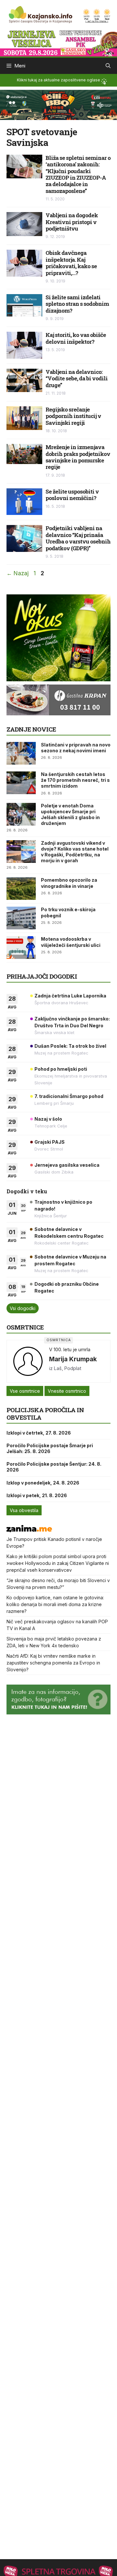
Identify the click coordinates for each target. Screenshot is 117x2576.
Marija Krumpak (73, 1359)
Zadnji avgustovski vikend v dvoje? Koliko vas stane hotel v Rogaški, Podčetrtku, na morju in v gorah (75, 852)
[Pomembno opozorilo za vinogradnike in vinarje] (21, 888)
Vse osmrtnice (25, 1391)
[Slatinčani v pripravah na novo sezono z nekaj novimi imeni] (21, 753)
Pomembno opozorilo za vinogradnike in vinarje (69, 883)
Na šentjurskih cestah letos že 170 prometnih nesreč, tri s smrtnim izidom (75, 780)
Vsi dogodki (23, 1308)
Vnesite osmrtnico (67, 1391)
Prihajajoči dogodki (42, 976)
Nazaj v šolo (48, 1119)
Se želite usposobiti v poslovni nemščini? (72, 495)
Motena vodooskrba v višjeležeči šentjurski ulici (71, 942)
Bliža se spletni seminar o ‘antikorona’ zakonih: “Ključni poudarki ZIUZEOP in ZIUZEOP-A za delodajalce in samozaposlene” (78, 174)
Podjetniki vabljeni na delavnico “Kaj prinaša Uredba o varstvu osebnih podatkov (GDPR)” (78, 538)
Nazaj (18, 573)
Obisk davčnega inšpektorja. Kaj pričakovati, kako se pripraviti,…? (71, 263)
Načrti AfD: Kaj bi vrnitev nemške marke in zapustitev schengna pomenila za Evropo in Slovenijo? (53, 1663)
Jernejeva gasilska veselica (67, 1165)
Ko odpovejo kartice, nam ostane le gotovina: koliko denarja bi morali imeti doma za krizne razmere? (55, 1604)
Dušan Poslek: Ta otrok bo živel (70, 1046)
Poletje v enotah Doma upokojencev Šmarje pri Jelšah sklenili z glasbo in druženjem (70, 815)
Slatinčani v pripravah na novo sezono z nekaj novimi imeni (76, 748)
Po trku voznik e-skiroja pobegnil (68, 912)
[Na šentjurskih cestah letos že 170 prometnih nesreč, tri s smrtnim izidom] (21, 783)
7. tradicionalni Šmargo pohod (69, 1096)
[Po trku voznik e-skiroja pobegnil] (21, 918)
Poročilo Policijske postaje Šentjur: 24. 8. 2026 (54, 1467)
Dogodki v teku (27, 1191)
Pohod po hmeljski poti (61, 1069)
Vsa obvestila (24, 1510)
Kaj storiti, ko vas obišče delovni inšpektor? (76, 338)
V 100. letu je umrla (70, 1349)
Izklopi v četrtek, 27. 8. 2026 (39, 1433)
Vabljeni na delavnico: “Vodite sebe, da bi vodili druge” (77, 378)
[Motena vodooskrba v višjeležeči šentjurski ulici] (21, 948)
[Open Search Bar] (108, 66)
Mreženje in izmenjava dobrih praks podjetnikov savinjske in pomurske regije (78, 457)
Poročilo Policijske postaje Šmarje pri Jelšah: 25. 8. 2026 (50, 1448)
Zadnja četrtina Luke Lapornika (70, 996)
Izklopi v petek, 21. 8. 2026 (37, 1495)
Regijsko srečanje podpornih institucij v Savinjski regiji (73, 416)
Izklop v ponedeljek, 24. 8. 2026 (43, 1483)
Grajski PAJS (50, 1142)
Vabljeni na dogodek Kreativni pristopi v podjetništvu (72, 222)
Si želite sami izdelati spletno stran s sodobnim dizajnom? (77, 304)
